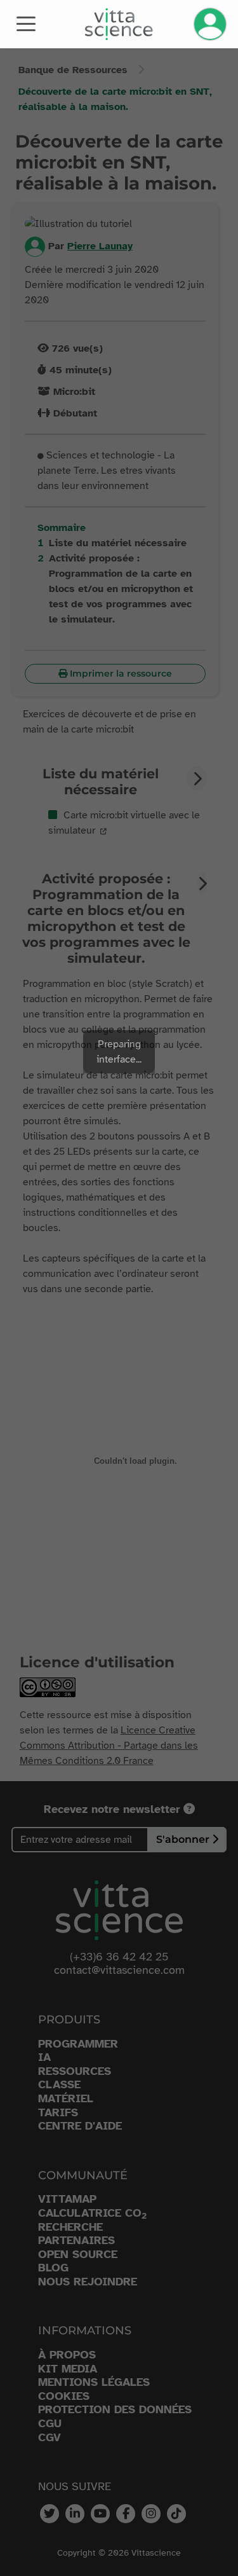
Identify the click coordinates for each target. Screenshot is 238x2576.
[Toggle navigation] (26, 23)
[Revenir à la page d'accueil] (119, 24)
